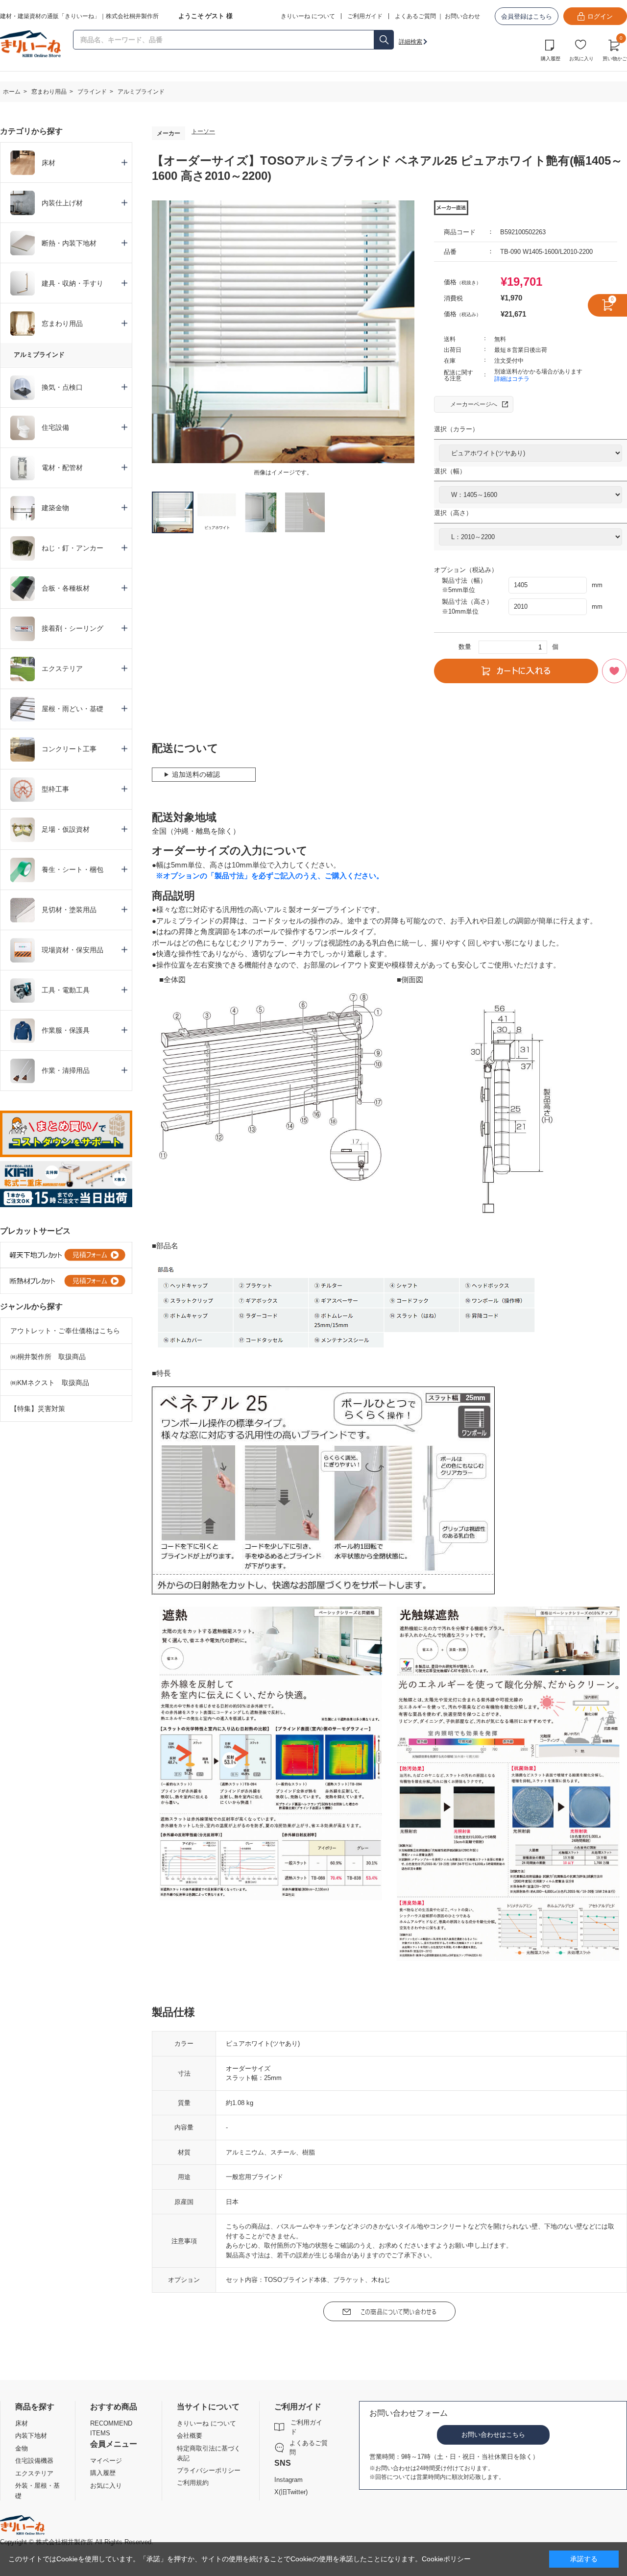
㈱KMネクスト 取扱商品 (50, 1383)
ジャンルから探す (31, 1306)
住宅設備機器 (34, 2461)
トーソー (203, 131)
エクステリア (34, 2473)
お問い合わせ (462, 16)
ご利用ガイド (306, 2427)
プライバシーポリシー (209, 2470)
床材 (22, 2423)
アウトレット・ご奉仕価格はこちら (65, 1331)
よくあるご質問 (415, 16)
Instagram (289, 2480)
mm (597, 585)
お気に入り (581, 59)
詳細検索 (410, 42)
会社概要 (190, 2436)
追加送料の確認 (196, 774)
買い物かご (615, 49)
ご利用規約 (193, 2483)
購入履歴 (551, 59)
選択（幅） (450, 471)
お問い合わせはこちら (493, 2435)
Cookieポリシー (446, 2559)
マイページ (106, 2461)
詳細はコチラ (512, 379)
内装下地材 (31, 2436)
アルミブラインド (39, 355)
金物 (22, 2448)
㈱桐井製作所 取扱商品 (48, 1357)
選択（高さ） (453, 513)
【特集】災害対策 (38, 1409)
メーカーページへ (474, 404)
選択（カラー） (456, 429)
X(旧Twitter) (291, 2492)
